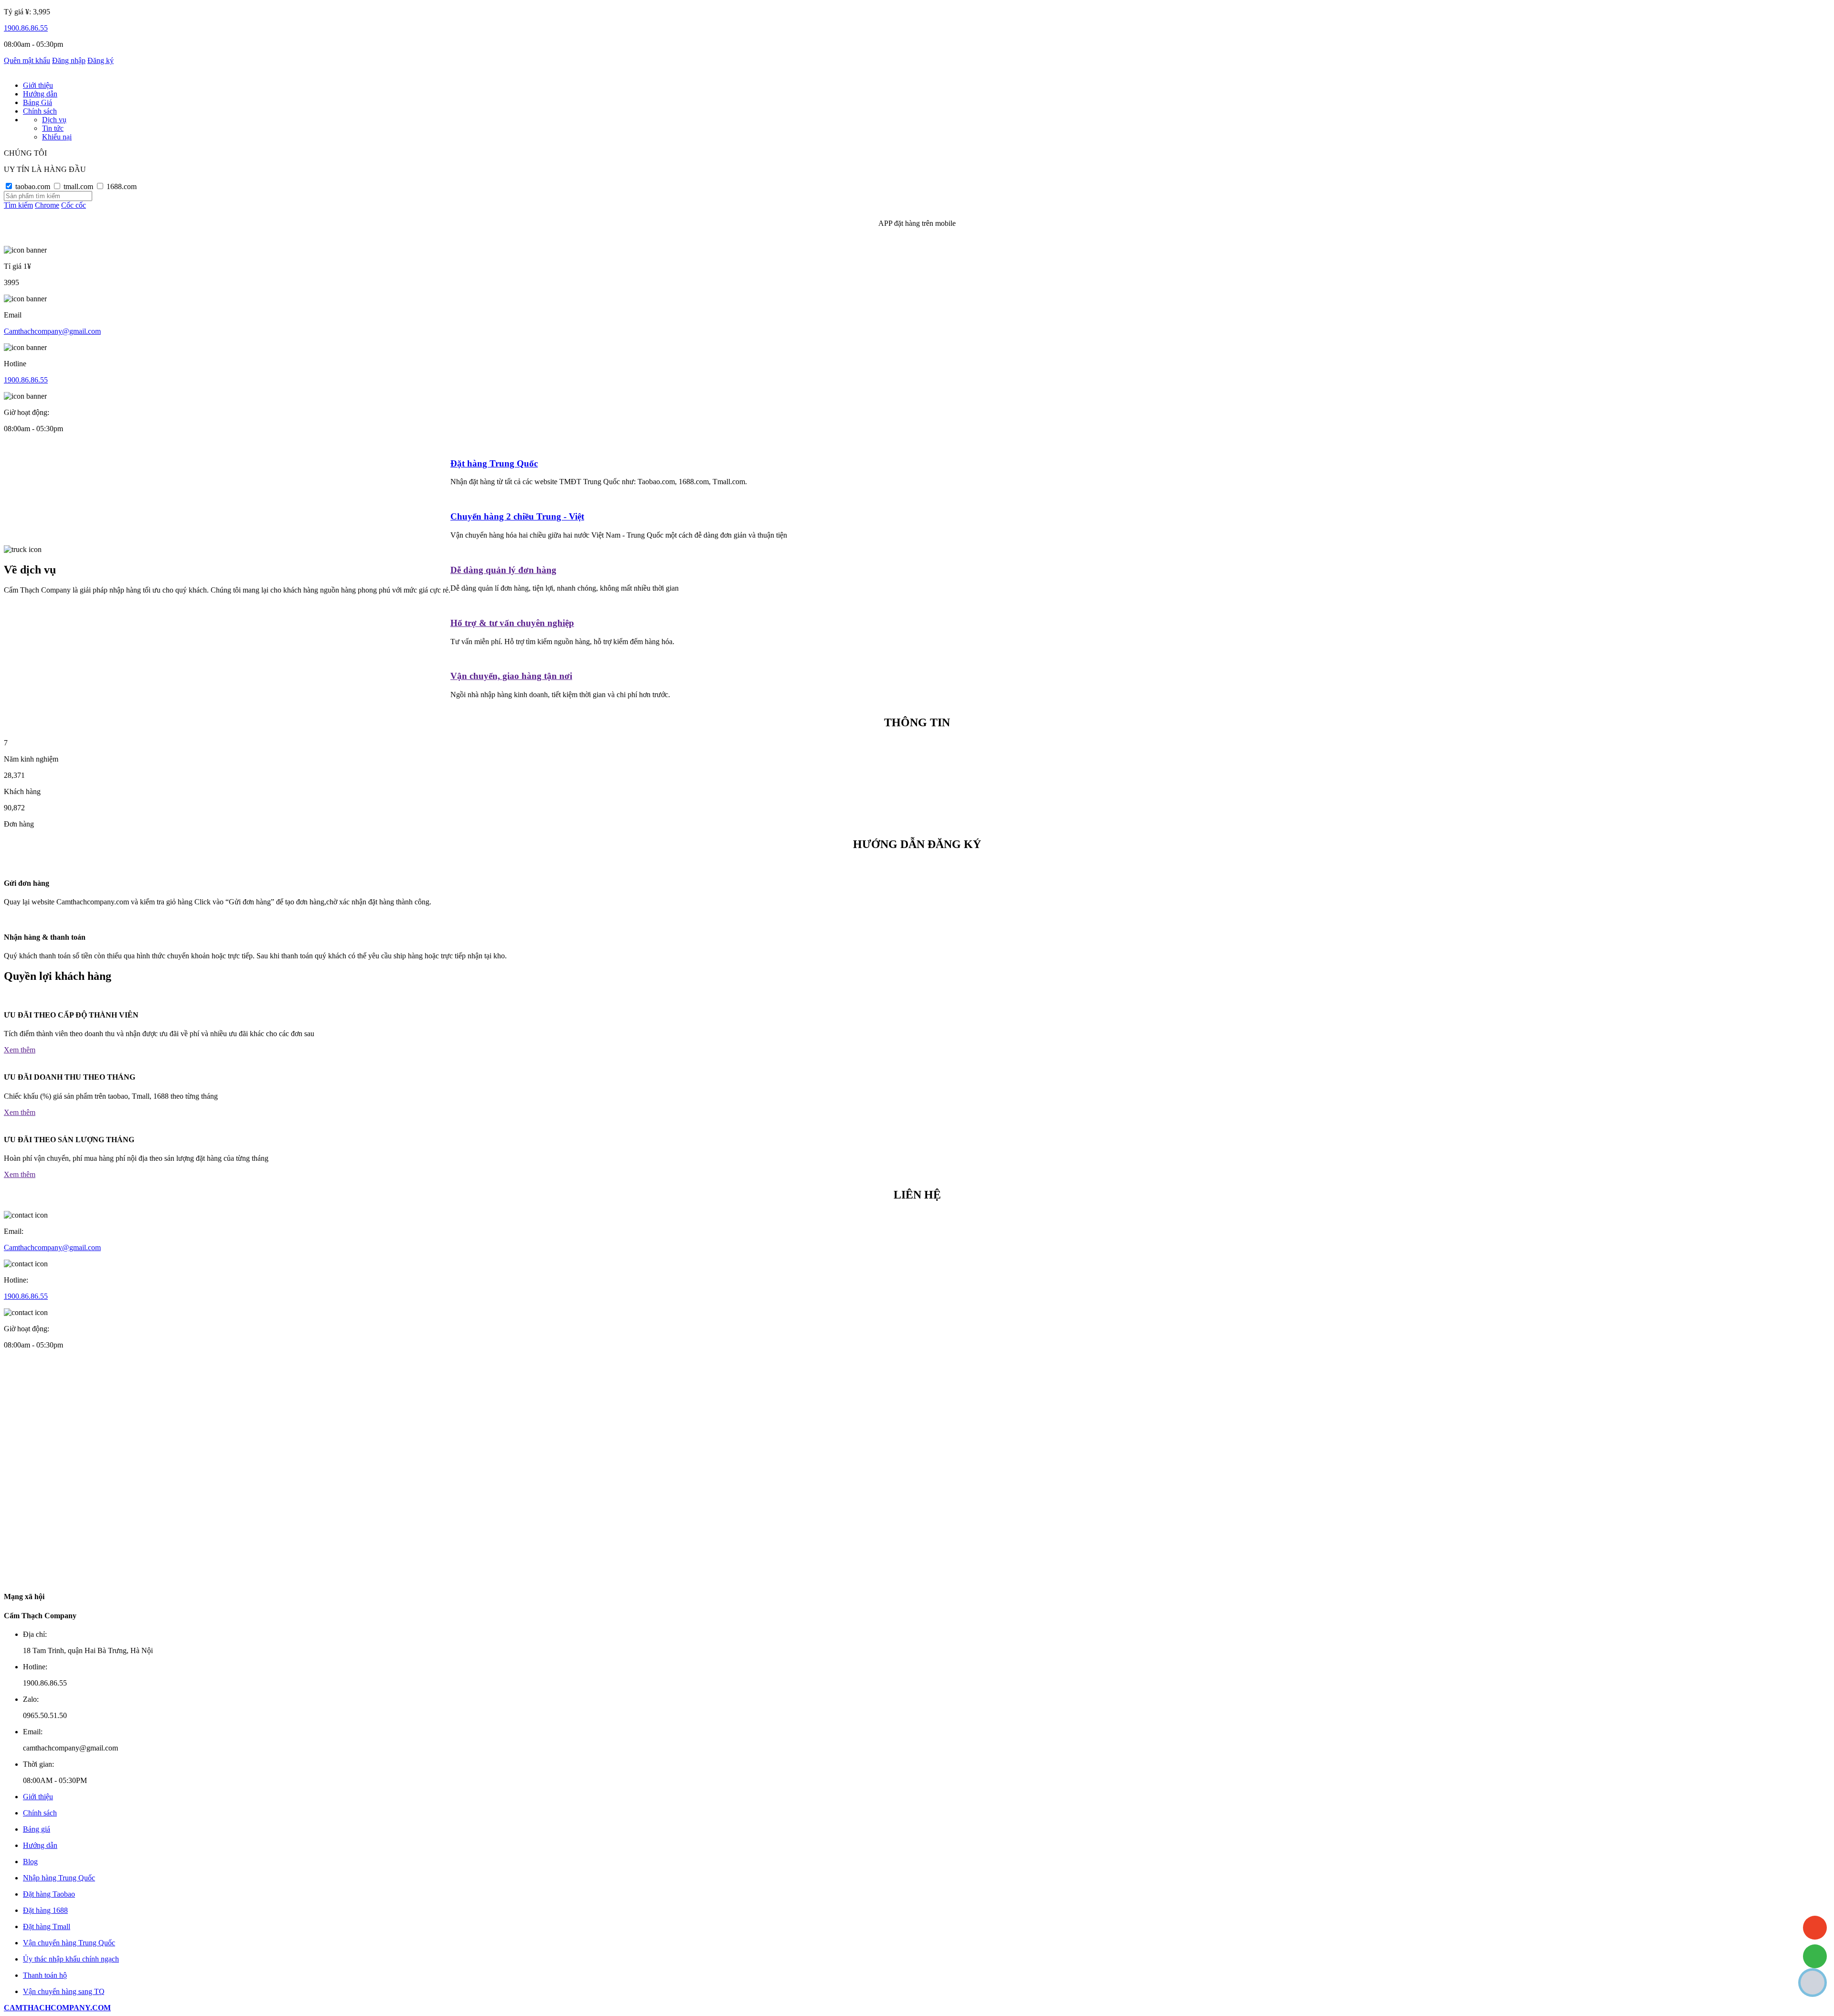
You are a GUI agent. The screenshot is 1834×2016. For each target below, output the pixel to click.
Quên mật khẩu (27, 60)
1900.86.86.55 (26, 28)
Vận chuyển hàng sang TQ (64, 1991)
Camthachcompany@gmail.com (52, 331)
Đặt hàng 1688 (45, 1910)
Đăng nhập (69, 60)
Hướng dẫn (40, 94)
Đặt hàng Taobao (49, 1894)
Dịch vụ (54, 120)
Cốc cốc (74, 205)
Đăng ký (101, 60)
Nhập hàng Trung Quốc (59, 1878)
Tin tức (53, 128)
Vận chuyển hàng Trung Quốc (69, 1943)
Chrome (47, 205)
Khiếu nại (57, 137)
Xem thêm (20, 1050)
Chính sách (40, 111)
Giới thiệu (38, 85)
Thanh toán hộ (45, 1975)
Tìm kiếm (18, 205)
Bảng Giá (37, 102)
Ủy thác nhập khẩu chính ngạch (71, 1959)
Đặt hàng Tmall (47, 1926)
